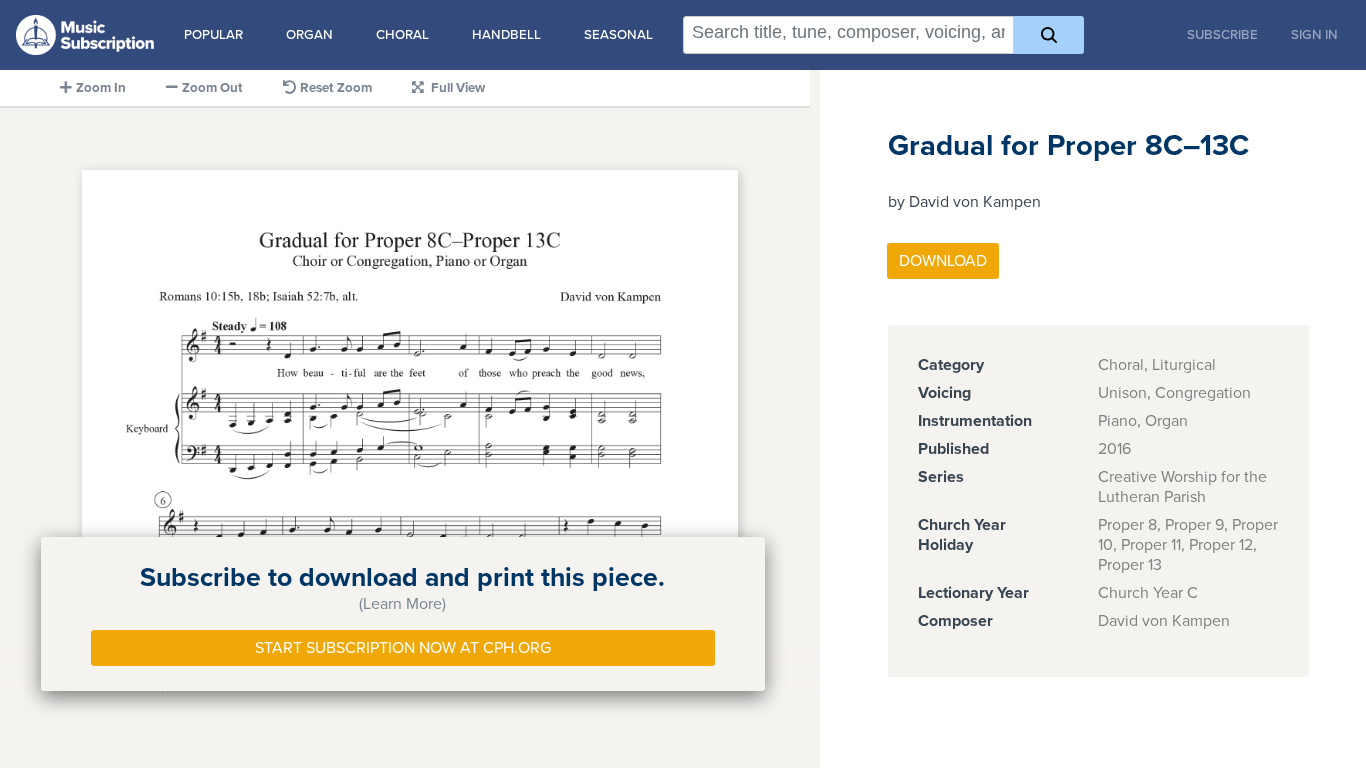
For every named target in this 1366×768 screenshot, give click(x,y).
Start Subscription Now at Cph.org (403, 648)
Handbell (506, 35)
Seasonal (618, 35)
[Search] (1048, 35)
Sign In (1314, 35)
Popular (213, 35)
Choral (402, 35)
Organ (309, 35)
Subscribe (1222, 35)
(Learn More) (402, 604)
